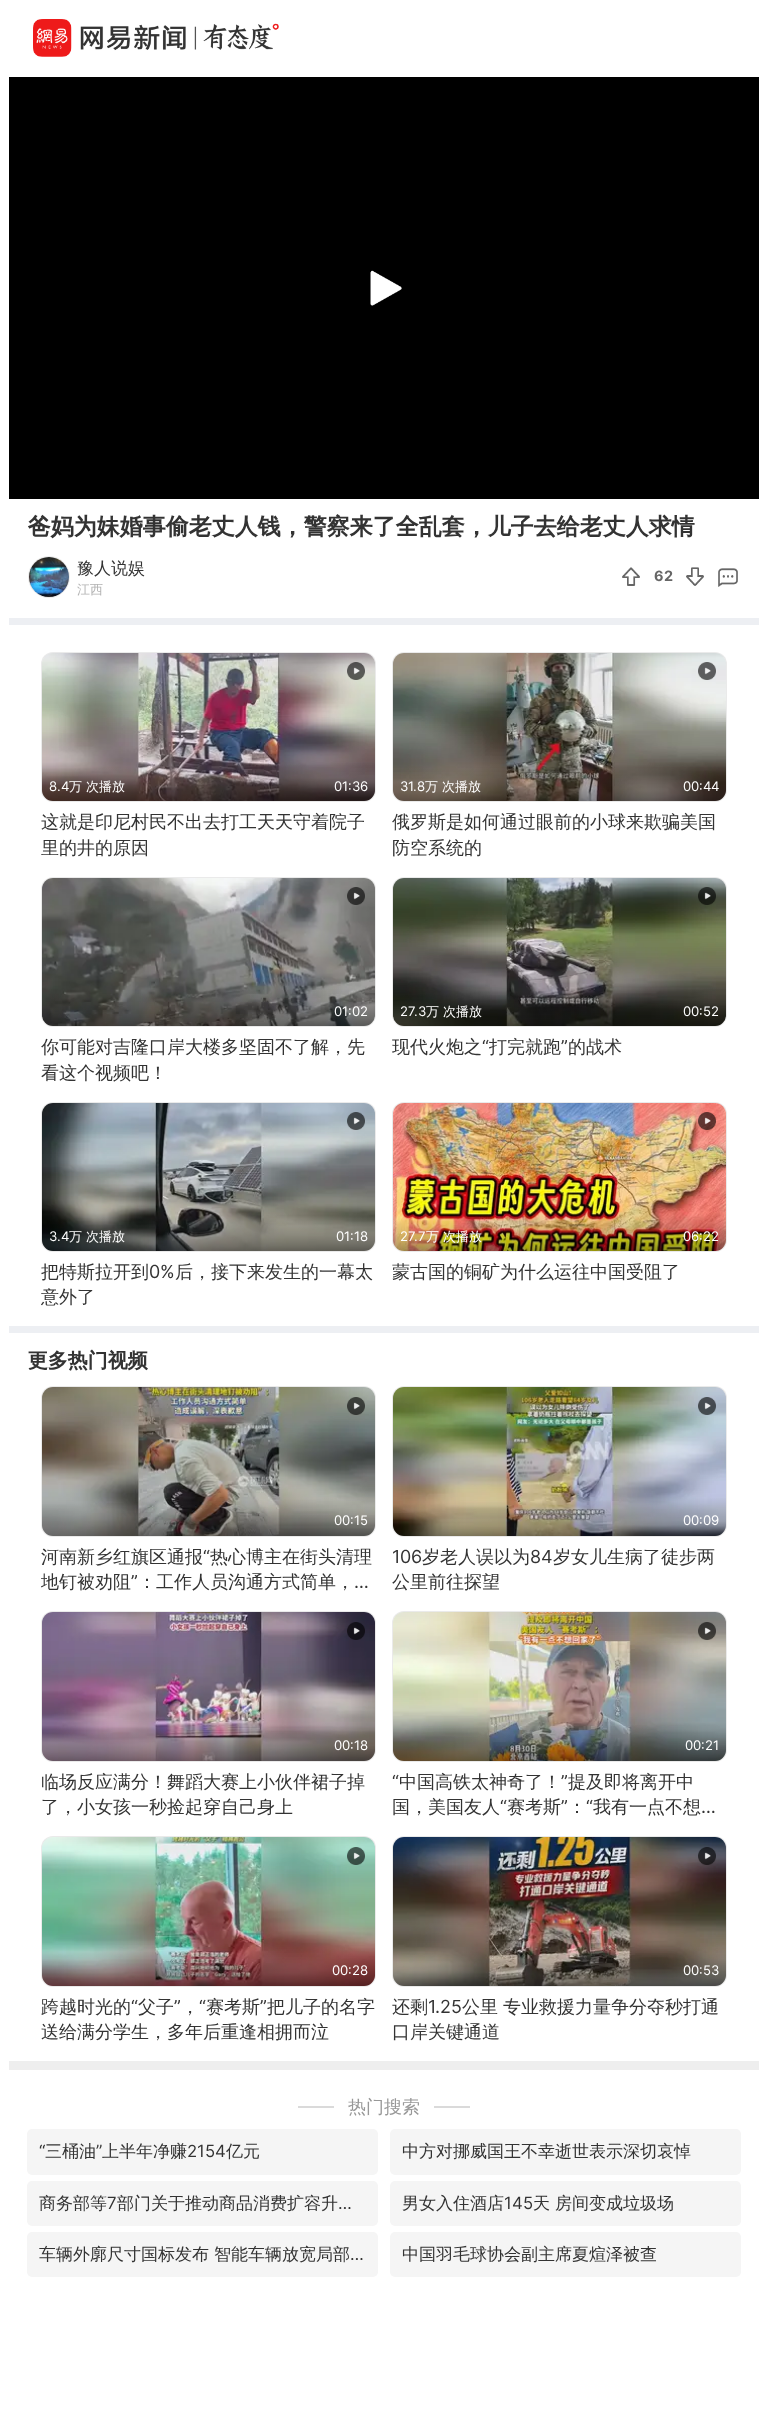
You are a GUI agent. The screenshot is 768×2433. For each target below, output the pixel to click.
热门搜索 (384, 2106)
